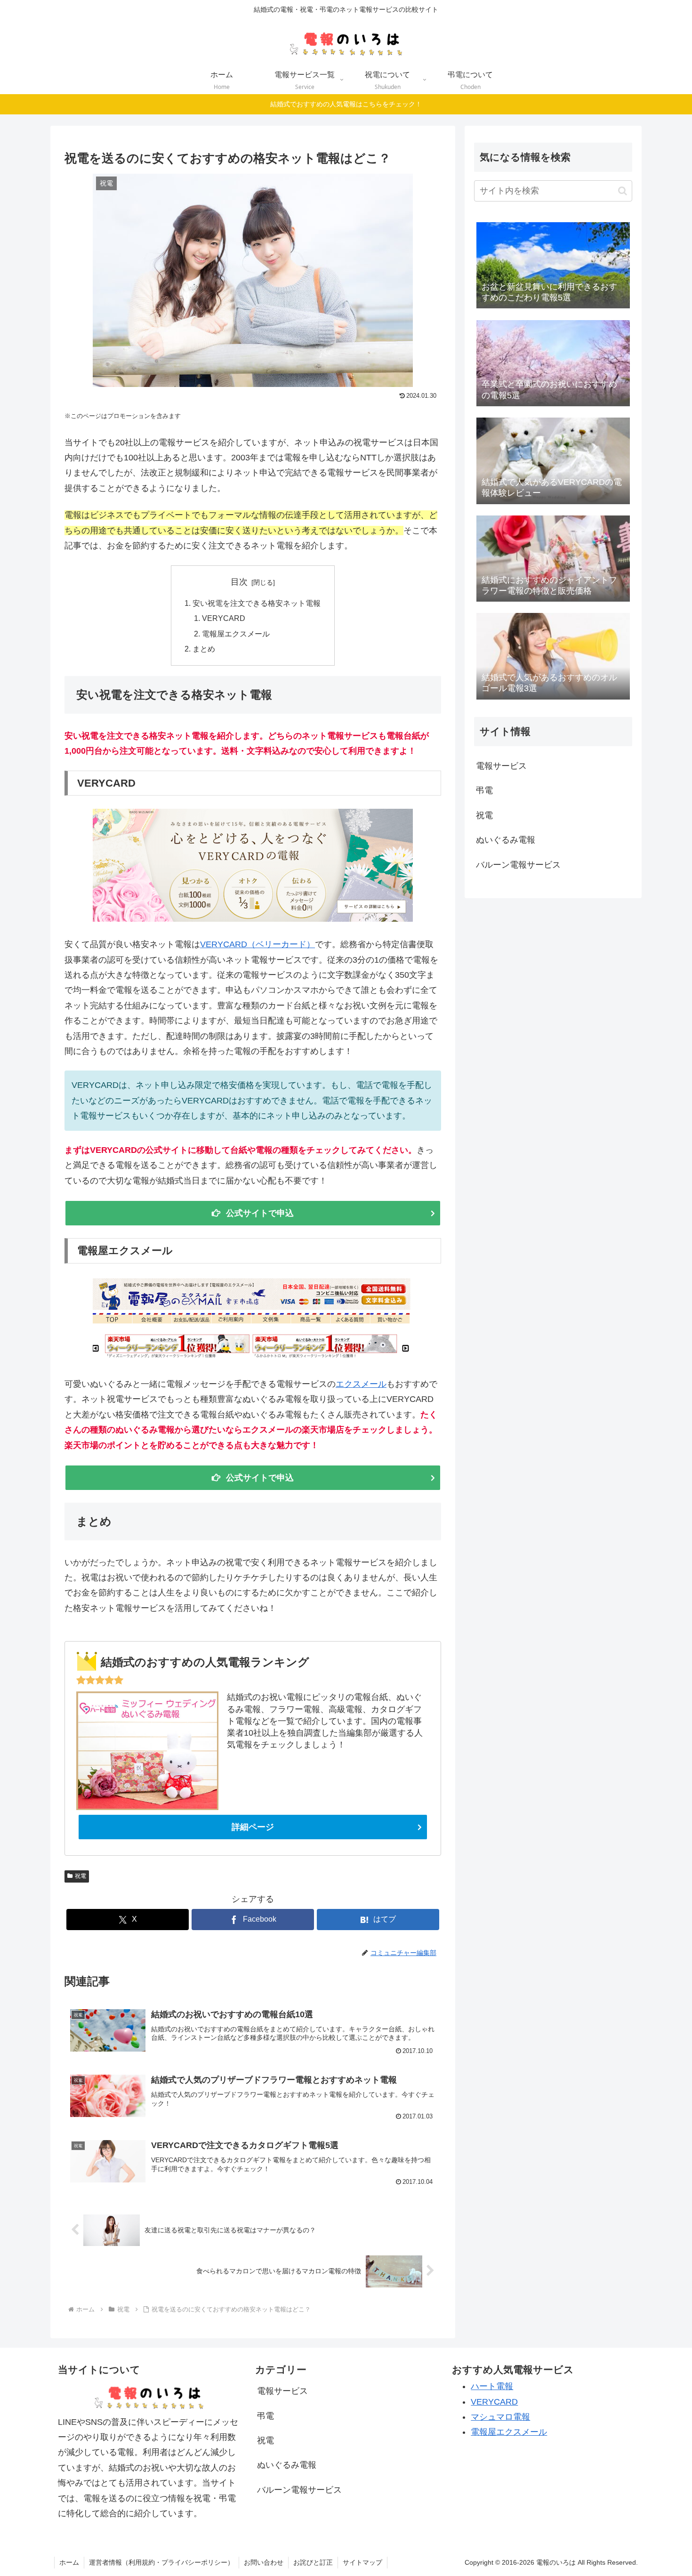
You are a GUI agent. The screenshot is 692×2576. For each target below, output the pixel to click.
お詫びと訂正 (313, 2562)
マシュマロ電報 (500, 2417)
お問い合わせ (264, 2562)
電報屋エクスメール (236, 634)
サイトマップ (362, 2562)
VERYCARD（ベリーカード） (257, 944)
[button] (623, 191)
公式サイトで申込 (260, 1213)
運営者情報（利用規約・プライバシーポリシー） (161, 2562)
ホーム (69, 2562)
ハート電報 (492, 2386)
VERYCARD (224, 618)
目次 (239, 582)
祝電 (80, 1876)
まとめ (204, 649)
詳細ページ (253, 1827)
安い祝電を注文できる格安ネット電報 (257, 603)
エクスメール (361, 1384)
